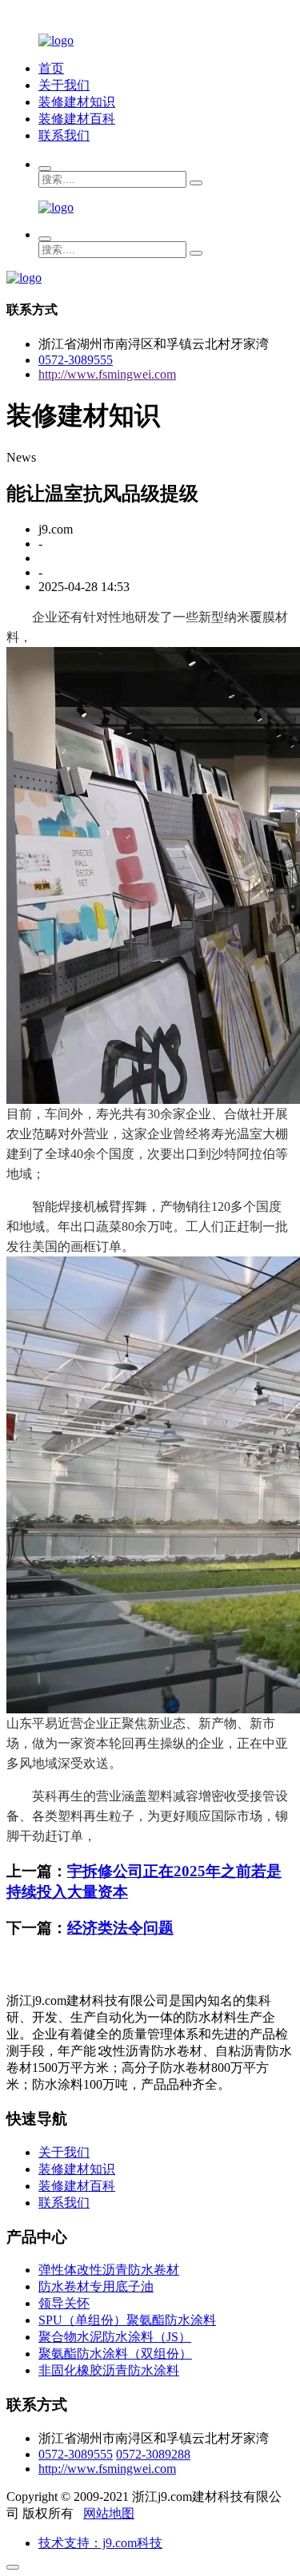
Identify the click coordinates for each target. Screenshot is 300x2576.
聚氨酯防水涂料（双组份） (115, 2354)
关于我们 (64, 85)
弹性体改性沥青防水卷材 (109, 2270)
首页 (51, 68)
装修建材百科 (77, 119)
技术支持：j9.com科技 (100, 2543)
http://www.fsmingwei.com (107, 374)
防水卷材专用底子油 (96, 2286)
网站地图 (109, 2513)
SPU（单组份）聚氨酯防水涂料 (127, 2320)
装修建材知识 (77, 102)
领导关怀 (64, 2303)
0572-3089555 (76, 360)
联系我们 (64, 135)
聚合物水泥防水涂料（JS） (115, 2337)
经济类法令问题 (120, 1928)
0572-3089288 (153, 2454)
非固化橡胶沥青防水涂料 (109, 2370)
